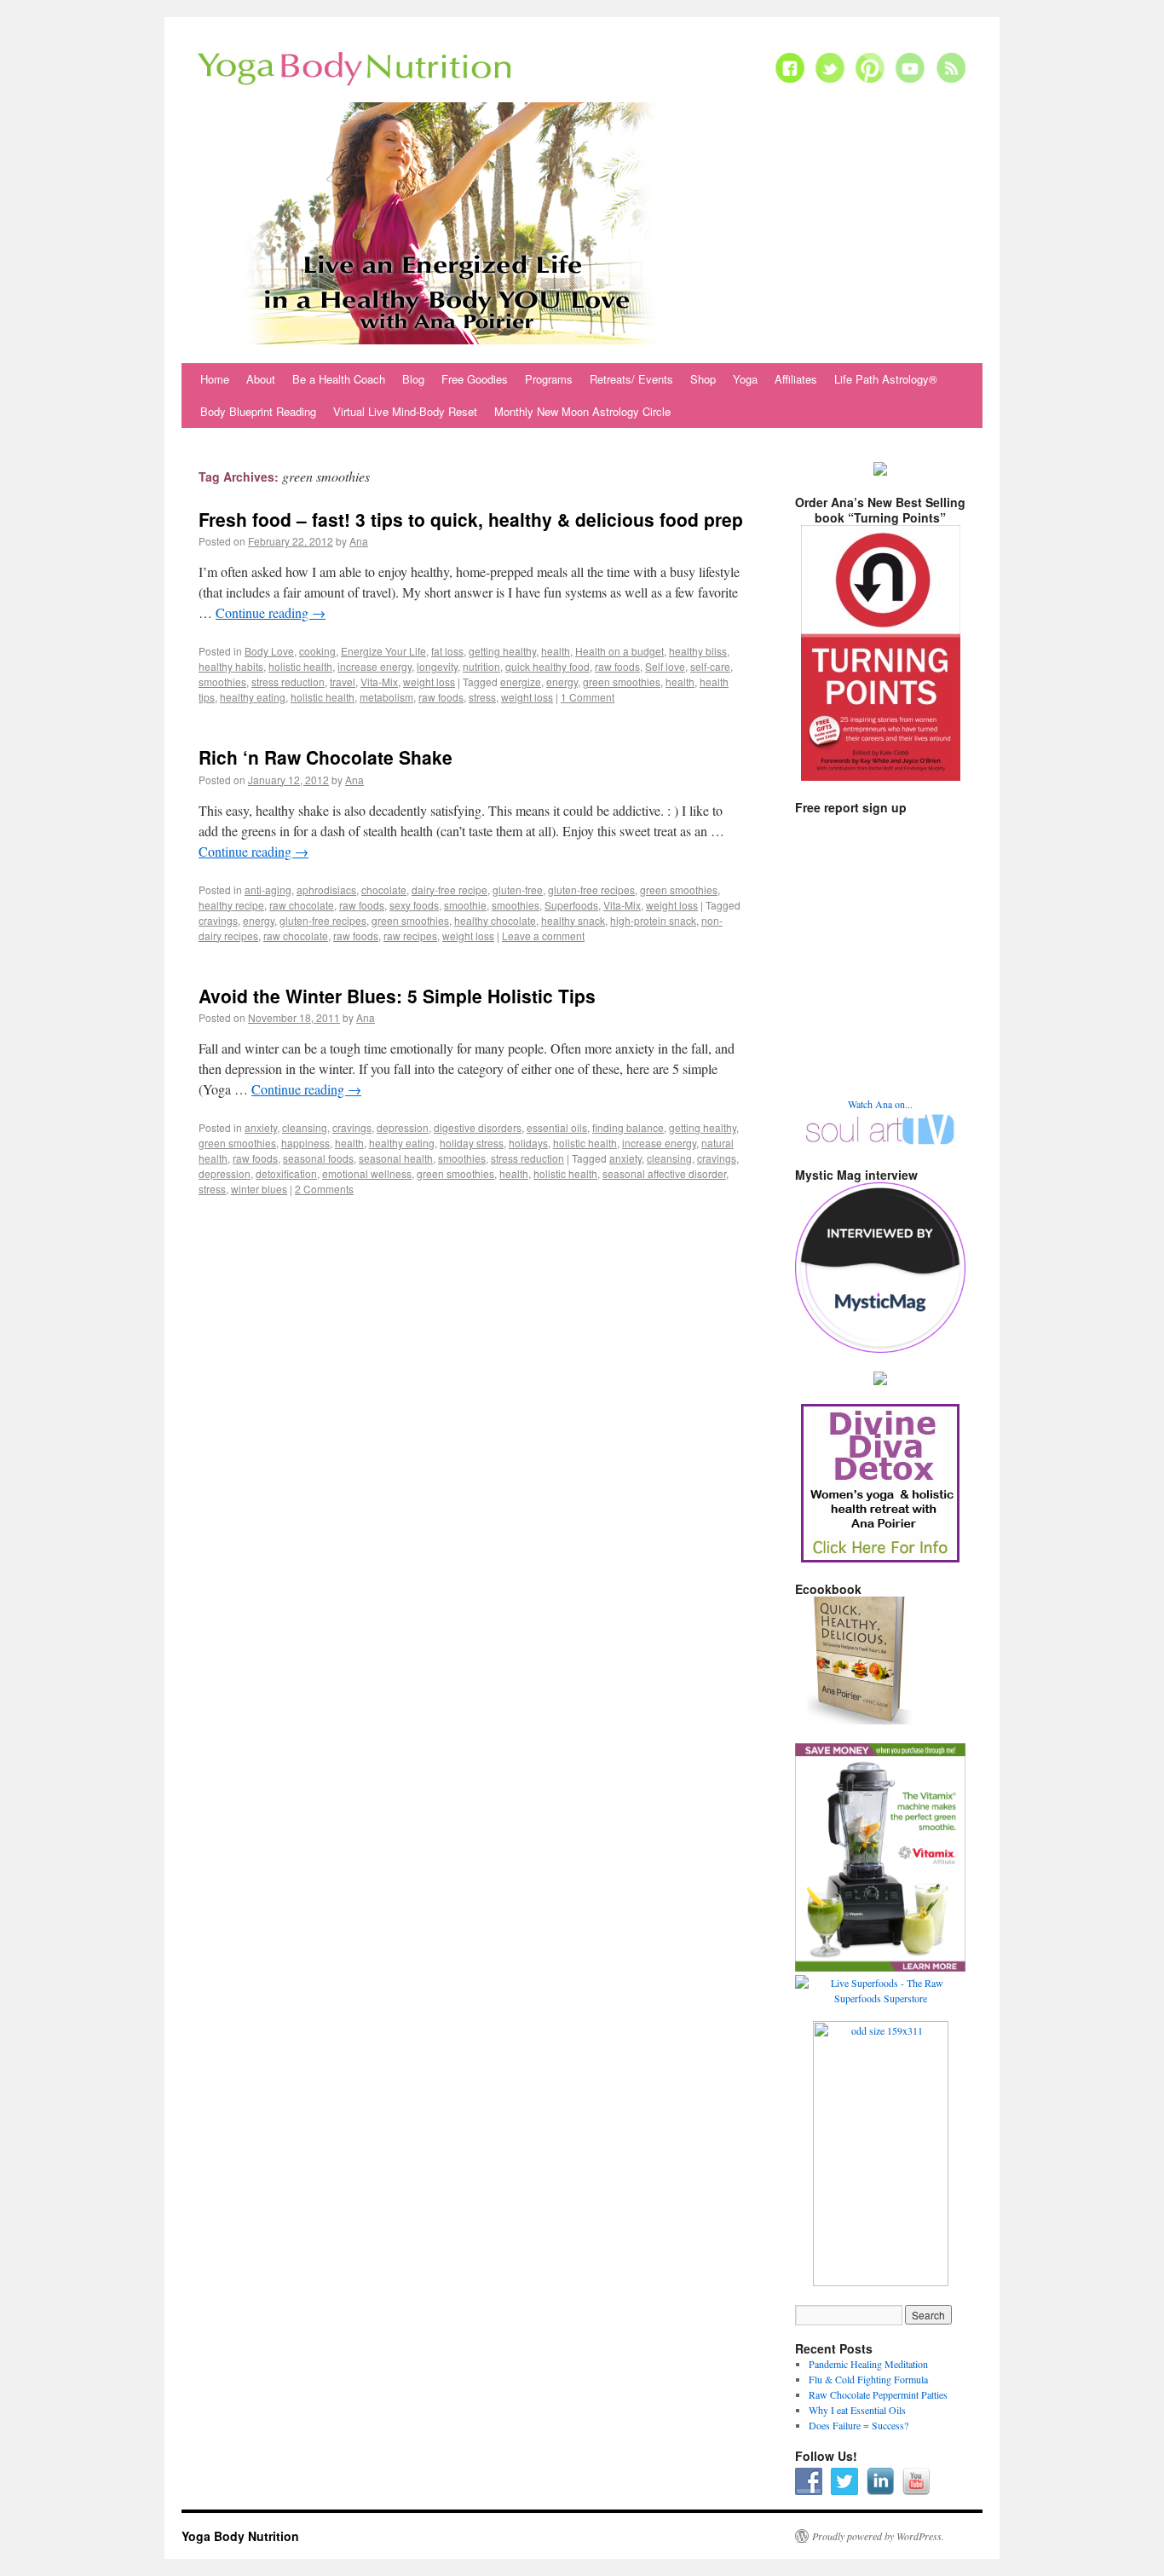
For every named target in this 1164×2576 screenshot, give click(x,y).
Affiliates (796, 379)
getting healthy (502, 651)
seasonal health (396, 1158)
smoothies (222, 682)
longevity (437, 666)
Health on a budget (619, 651)
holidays (528, 1143)
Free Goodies (475, 379)
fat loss (447, 651)
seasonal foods (318, 1158)
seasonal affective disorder (664, 1173)
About (261, 379)
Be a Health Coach (339, 379)
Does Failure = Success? (859, 2425)
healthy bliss (698, 651)
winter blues (259, 1189)
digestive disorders (478, 1127)
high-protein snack (653, 920)
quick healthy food (547, 666)
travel (343, 682)
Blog (413, 379)
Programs (549, 379)
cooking (317, 651)
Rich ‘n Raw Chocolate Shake (326, 757)
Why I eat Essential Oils (857, 2410)
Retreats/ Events (631, 379)
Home (215, 379)
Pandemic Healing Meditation (868, 2364)
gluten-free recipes (591, 889)
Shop (703, 379)
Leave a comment (543, 936)
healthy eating (253, 697)
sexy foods (414, 905)
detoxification (286, 1173)
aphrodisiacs (326, 889)
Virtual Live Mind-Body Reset (405, 411)
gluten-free (518, 889)
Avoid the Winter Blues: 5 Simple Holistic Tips (397, 996)
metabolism (386, 697)
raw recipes (410, 936)
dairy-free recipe (449, 889)
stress (482, 697)
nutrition (481, 666)
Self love (665, 666)
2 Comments (324, 1189)
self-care (710, 666)
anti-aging (268, 889)
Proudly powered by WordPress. (878, 2536)
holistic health (300, 666)
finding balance (628, 1127)
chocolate (384, 889)
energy (562, 682)
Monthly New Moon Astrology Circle (582, 411)
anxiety (261, 1127)
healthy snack (573, 920)
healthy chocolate (495, 920)
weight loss (429, 682)
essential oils (557, 1127)
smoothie (465, 905)
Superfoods (571, 905)
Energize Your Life (383, 651)
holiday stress (472, 1143)
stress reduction (288, 682)
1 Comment (588, 697)
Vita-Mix (379, 682)
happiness (305, 1143)
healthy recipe (231, 905)
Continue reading (271, 612)
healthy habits (231, 666)
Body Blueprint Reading (258, 411)
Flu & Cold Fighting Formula (868, 2379)
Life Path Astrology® (886, 379)
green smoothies (622, 682)
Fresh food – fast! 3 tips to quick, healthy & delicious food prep (471, 519)
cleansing (305, 1127)
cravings (218, 920)
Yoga (745, 379)
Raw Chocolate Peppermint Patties (878, 2394)
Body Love (269, 651)
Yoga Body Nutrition (240, 2536)
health (556, 651)
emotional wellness (367, 1173)
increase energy (375, 666)
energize (521, 682)
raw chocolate (302, 905)
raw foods (617, 666)
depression (403, 1127)
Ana (359, 541)
